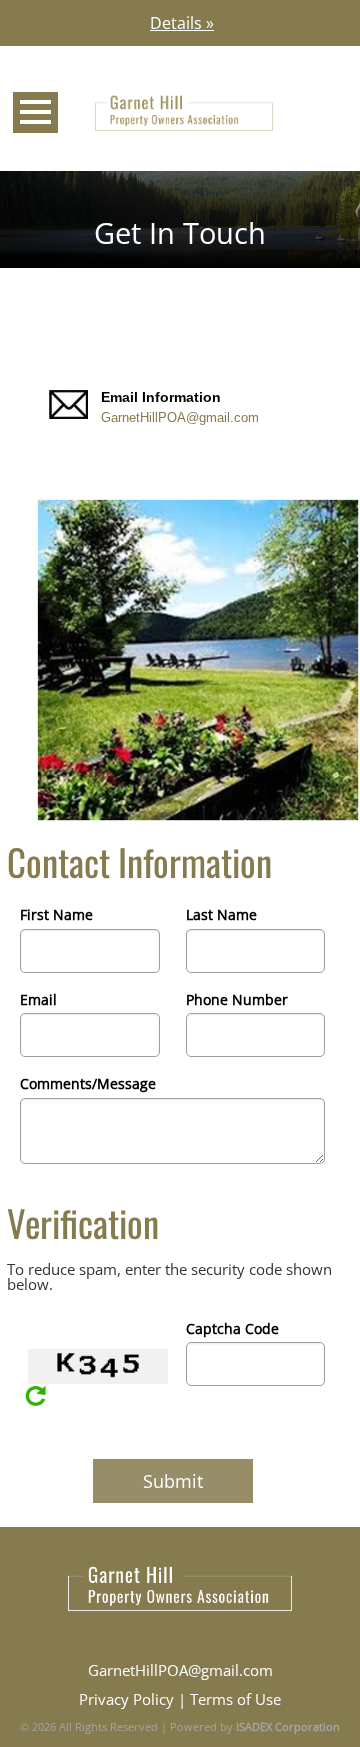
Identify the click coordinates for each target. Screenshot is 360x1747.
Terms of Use (235, 1699)
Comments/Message (88, 1083)
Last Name (221, 914)
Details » (182, 23)
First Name (56, 914)
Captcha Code (232, 1328)
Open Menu (35, 112)
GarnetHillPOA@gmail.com (180, 417)
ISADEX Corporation (288, 1726)
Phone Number (237, 999)
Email (38, 999)
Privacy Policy (126, 1699)
